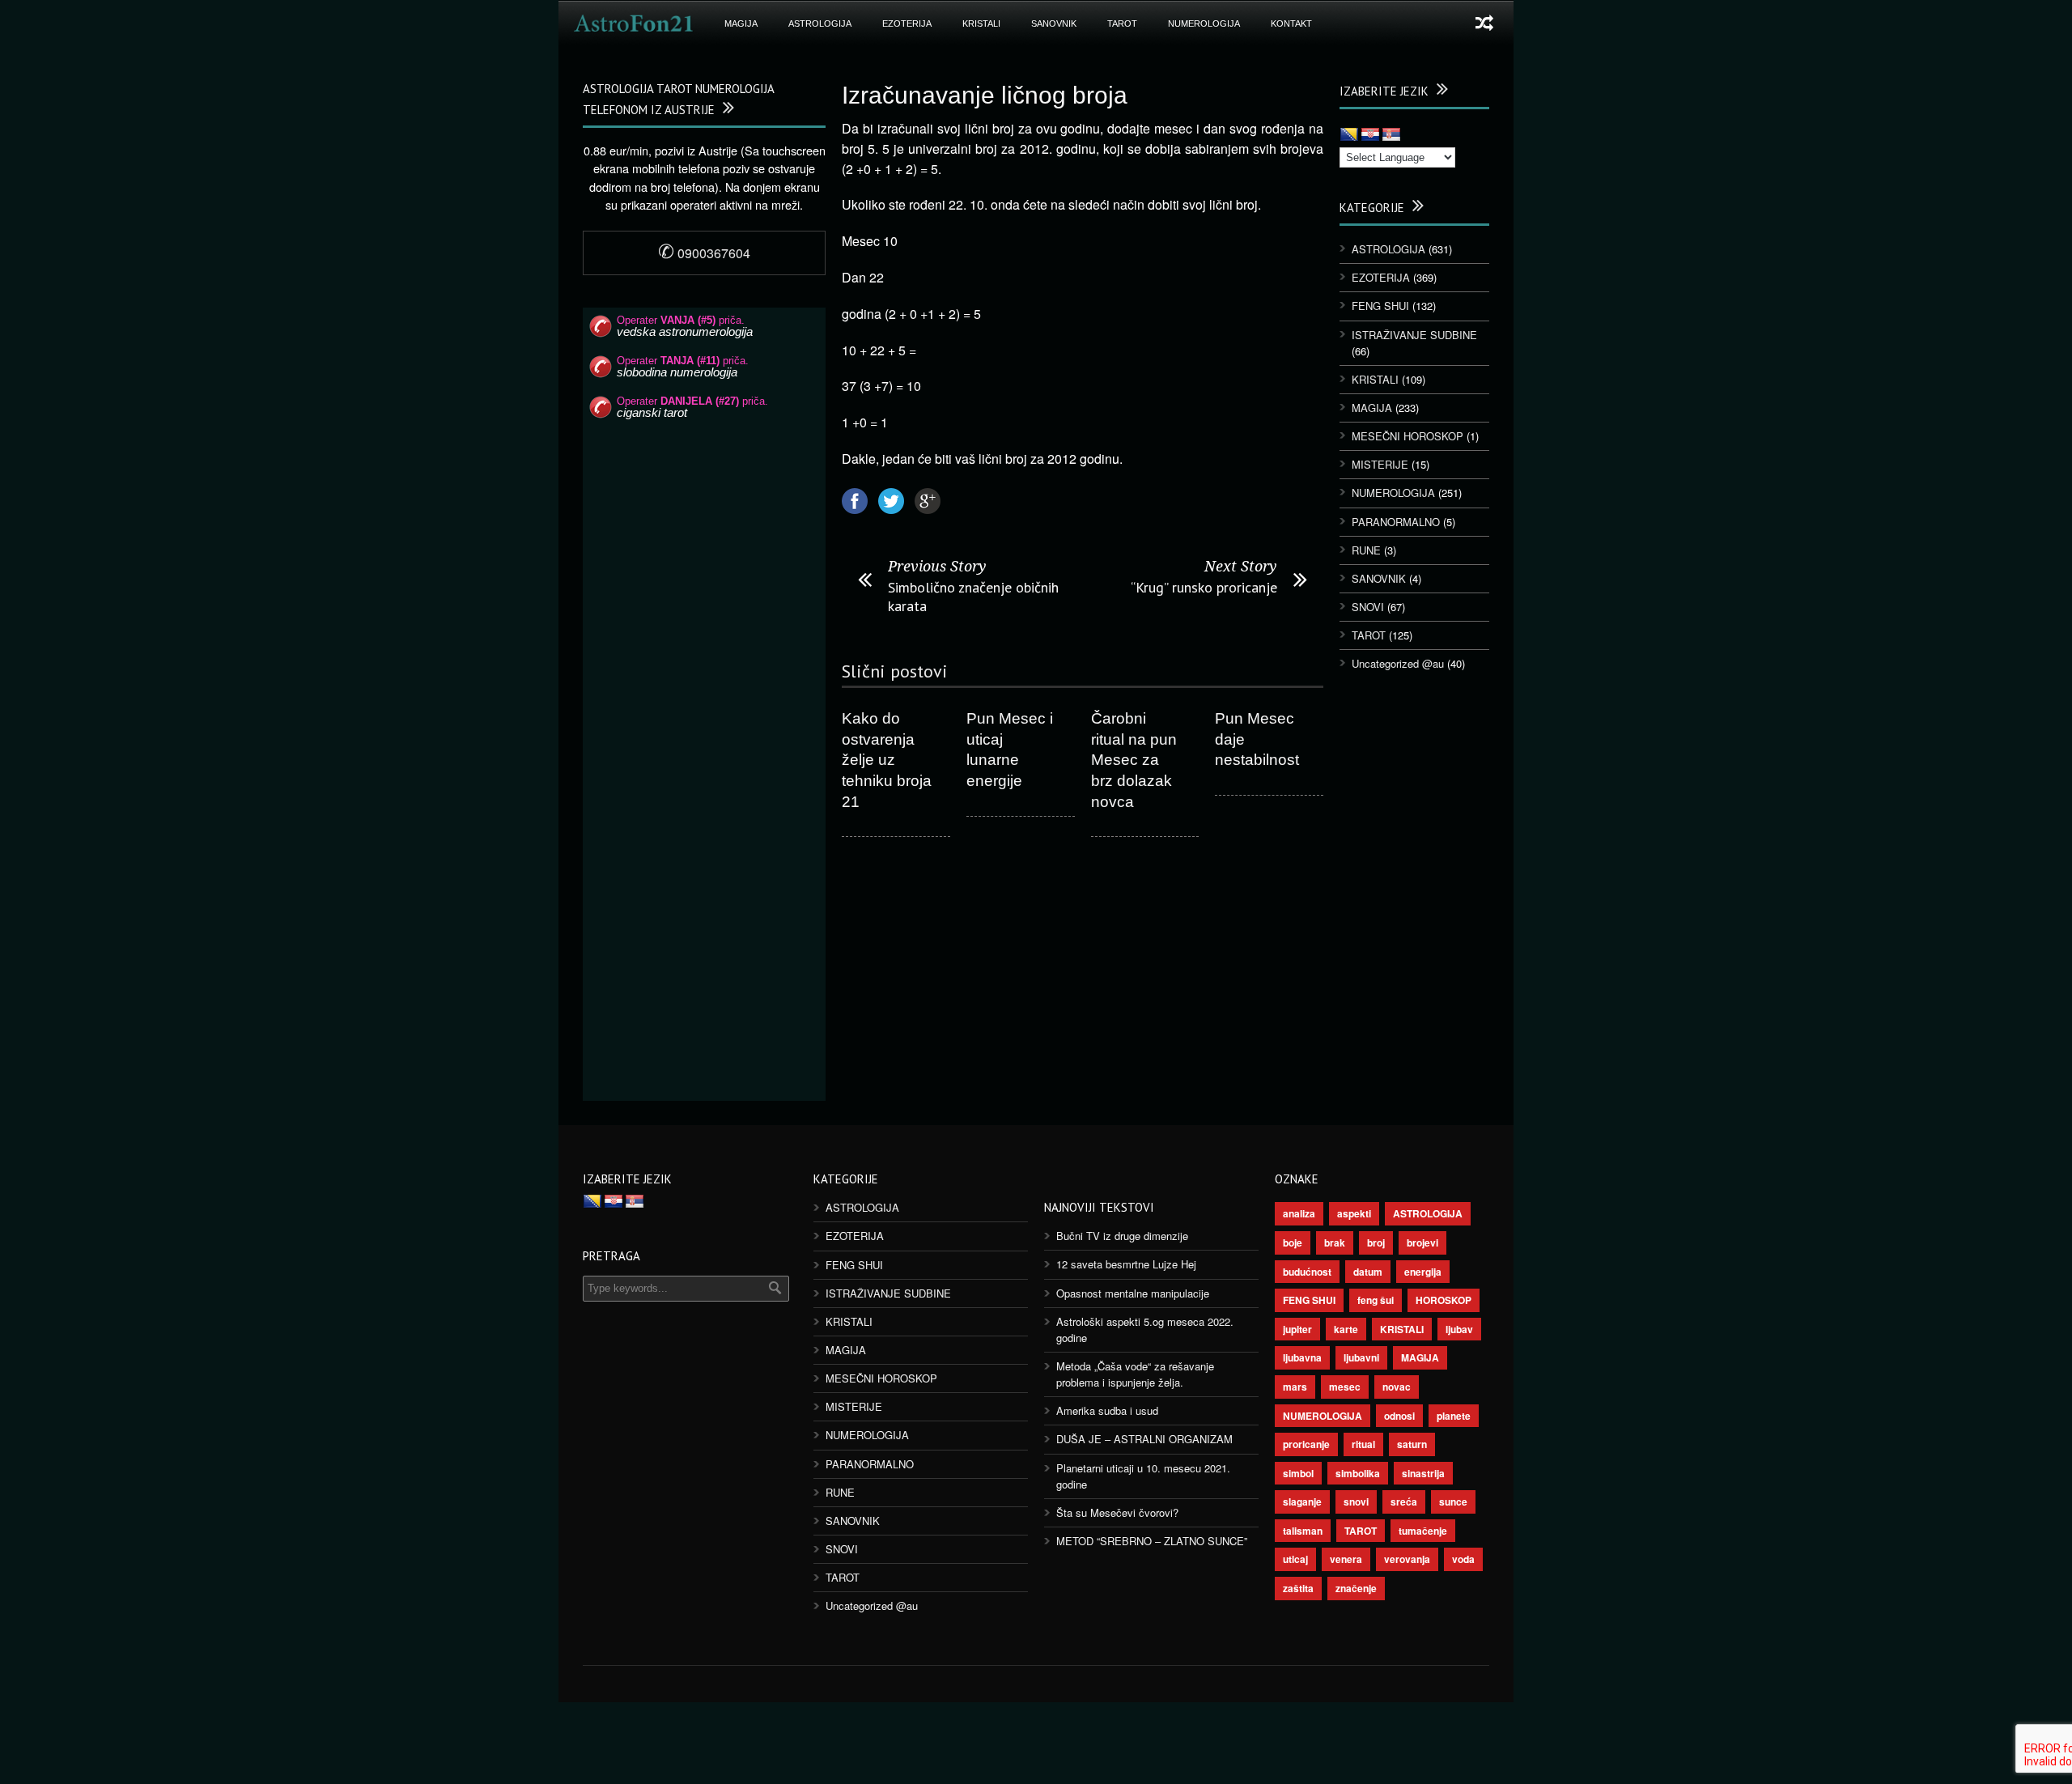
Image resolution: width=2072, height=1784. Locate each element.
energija (1423, 1272)
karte (1346, 1329)
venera (1346, 1559)
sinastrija (1423, 1473)
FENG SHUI (1380, 306)
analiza (1299, 1213)
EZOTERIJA (907, 23)
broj (1376, 1242)
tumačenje (1423, 1531)
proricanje (1306, 1444)
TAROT (1122, 23)
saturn (1412, 1444)
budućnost (1307, 1272)
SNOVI (1368, 607)
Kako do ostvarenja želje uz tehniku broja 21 (887, 760)
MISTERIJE (1380, 464)
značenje (1356, 1588)
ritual (1363, 1444)
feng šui (1376, 1300)
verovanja (1407, 1559)
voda (1463, 1559)
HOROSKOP (1444, 1300)
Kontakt (1291, 23)
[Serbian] (1391, 135)
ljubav (1459, 1329)
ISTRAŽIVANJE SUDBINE (1414, 335)
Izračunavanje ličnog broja (985, 95)
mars (1295, 1387)
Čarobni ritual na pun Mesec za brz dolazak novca (1134, 760)
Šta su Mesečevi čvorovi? (1117, 1512)
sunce (1453, 1502)
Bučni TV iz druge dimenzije (1122, 1236)
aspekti (1354, 1213)
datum (1368, 1272)
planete (1454, 1416)
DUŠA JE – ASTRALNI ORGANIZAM (1144, 1439)
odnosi (1399, 1416)
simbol (1298, 1473)
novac (1397, 1387)
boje (1293, 1242)
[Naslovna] (634, 23)
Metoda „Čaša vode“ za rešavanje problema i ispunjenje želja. (1135, 1374)
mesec (1345, 1387)
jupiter (1297, 1329)
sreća (1404, 1502)
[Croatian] (1370, 135)
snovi (1356, 1502)
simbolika (1358, 1473)
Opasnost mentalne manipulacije (1133, 1293)
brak (1335, 1242)
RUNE (1366, 550)
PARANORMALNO (1396, 522)
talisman (1303, 1531)
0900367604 (704, 253)
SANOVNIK (1054, 23)
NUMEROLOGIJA (1204, 23)
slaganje (1302, 1502)
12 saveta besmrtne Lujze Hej (1126, 1264)
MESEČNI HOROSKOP (1408, 436)
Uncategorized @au (1398, 663)
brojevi (1422, 1242)
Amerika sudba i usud (1107, 1410)
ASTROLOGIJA (820, 23)
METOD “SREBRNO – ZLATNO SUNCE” (1152, 1541)
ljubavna (1302, 1357)
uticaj (1295, 1559)
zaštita (1298, 1588)
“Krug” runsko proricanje (1204, 587)
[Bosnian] (1349, 135)
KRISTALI (981, 23)
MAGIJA (741, 23)
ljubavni (1361, 1357)
